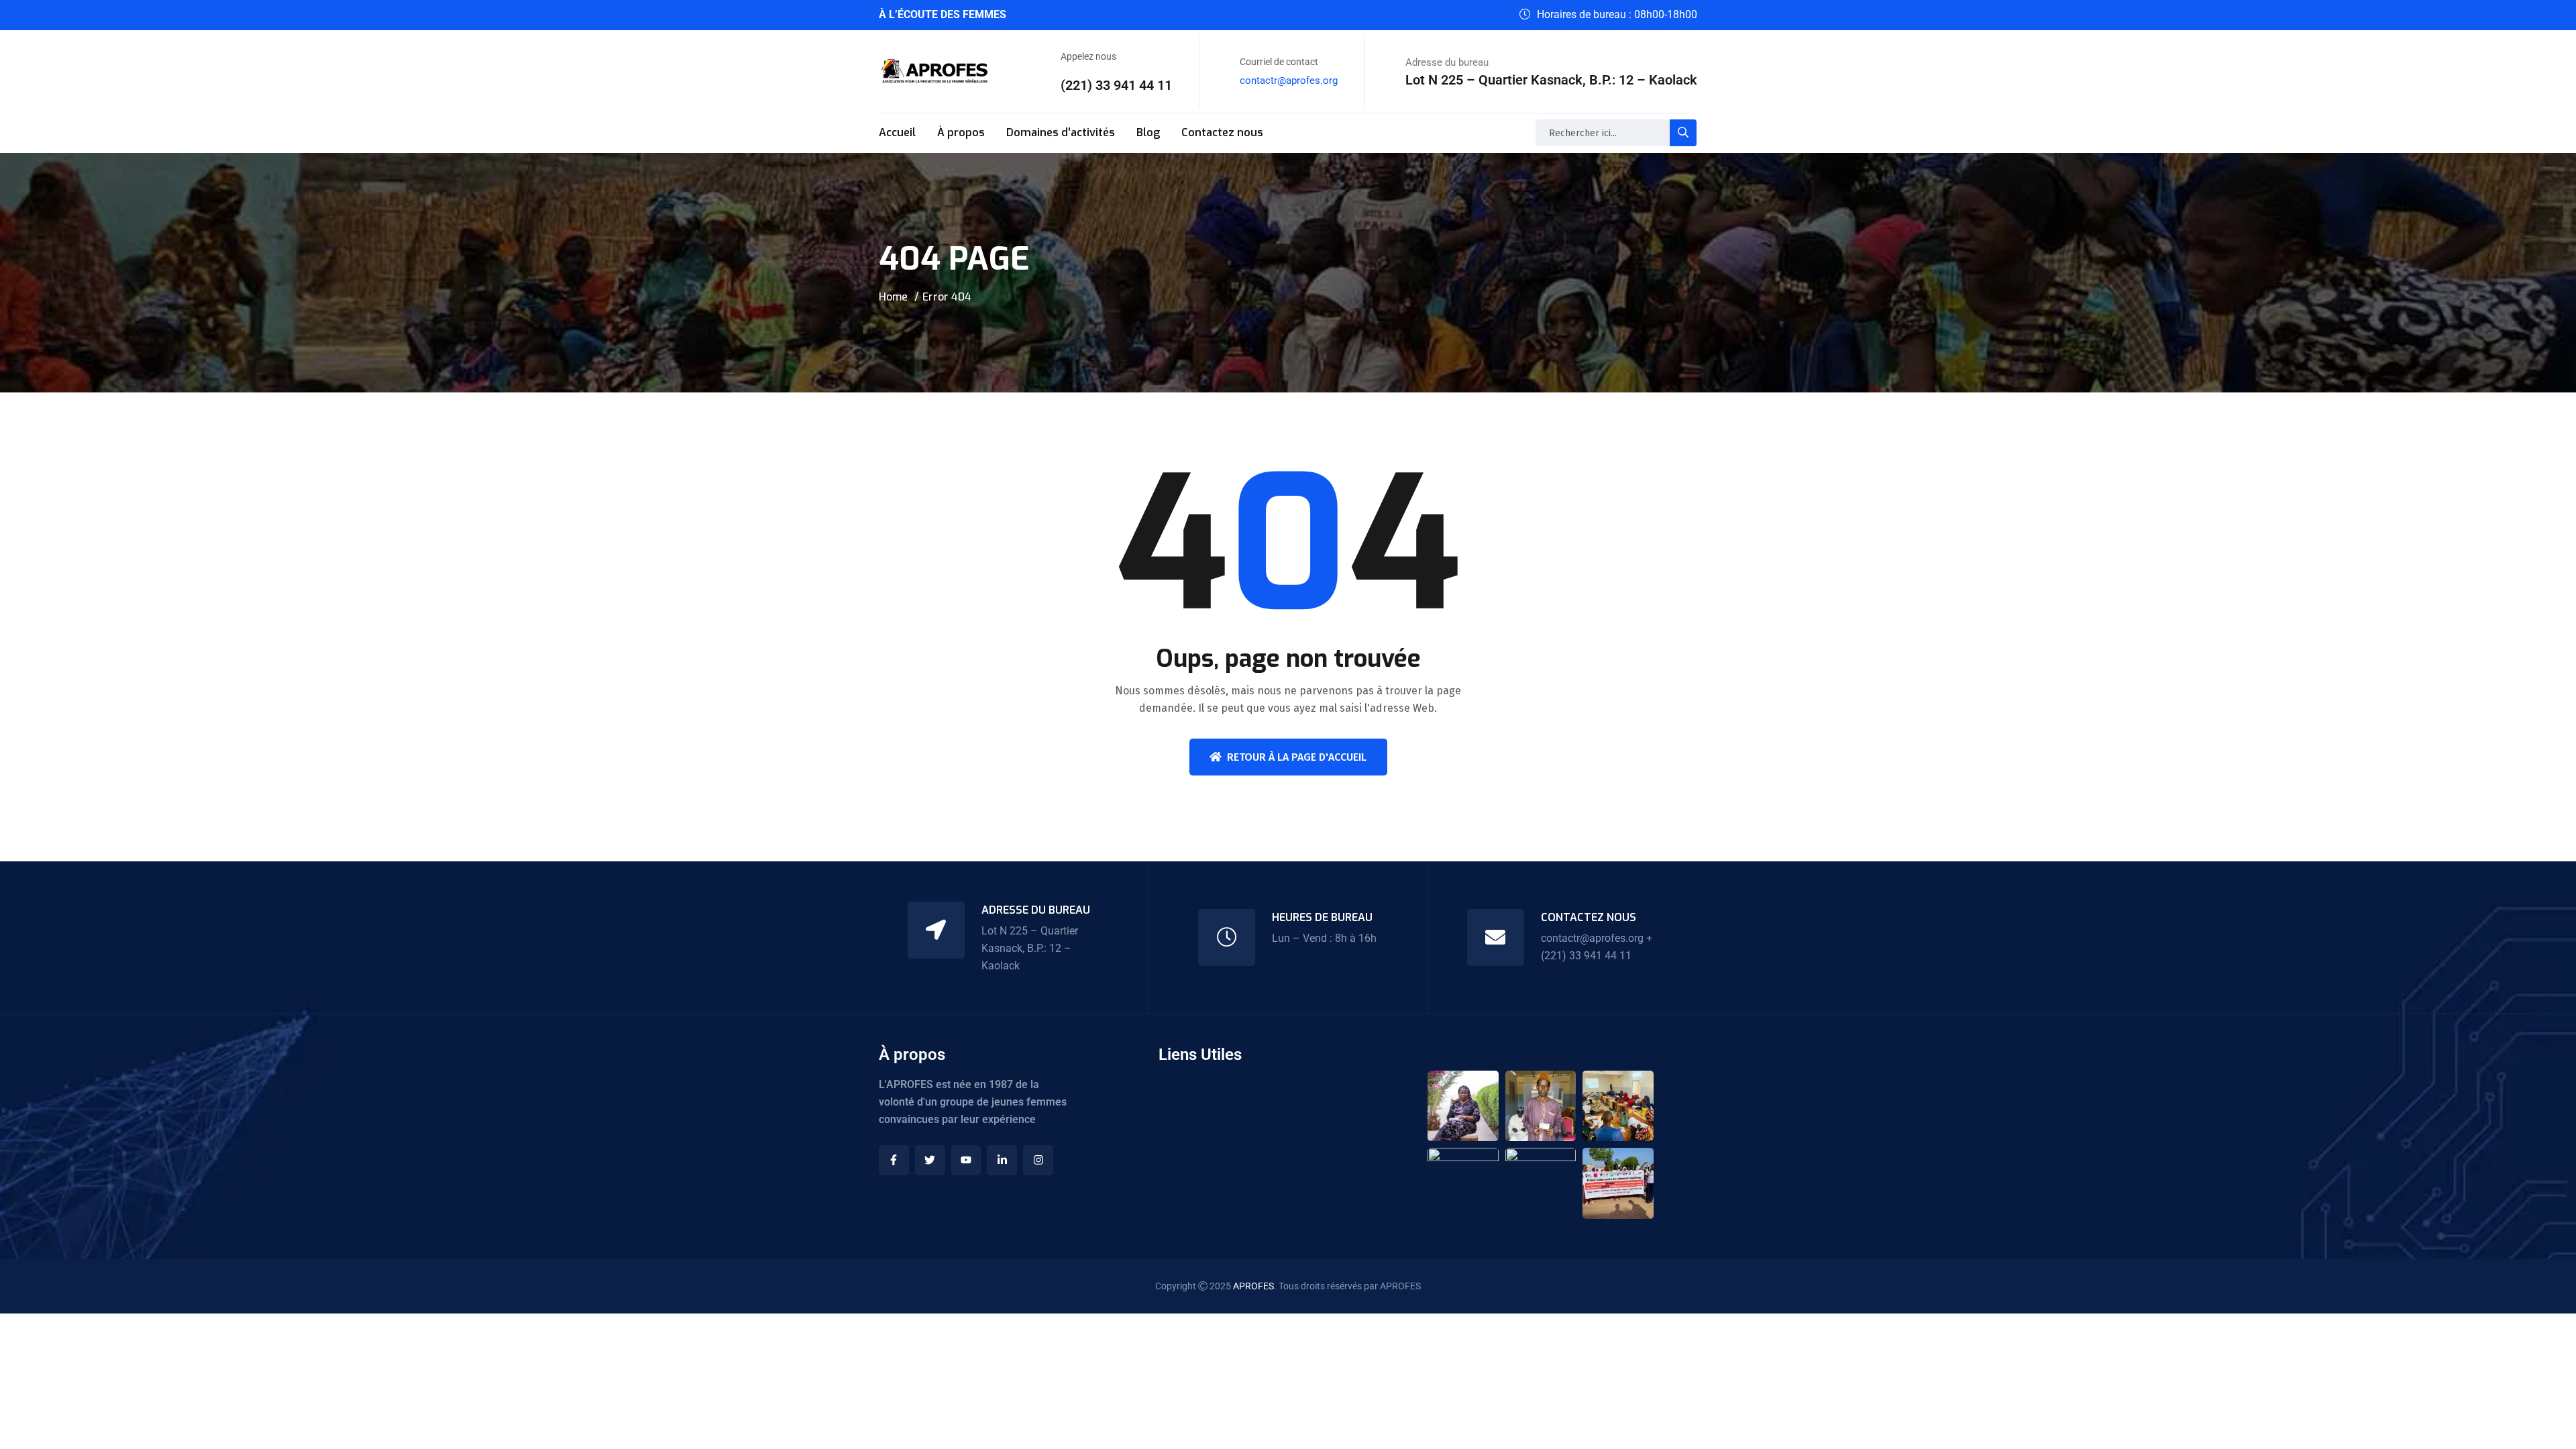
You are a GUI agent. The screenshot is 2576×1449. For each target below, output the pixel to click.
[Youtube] (966, 1160)
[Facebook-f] (894, 1160)
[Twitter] (930, 1160)
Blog (1148, 132)
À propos (961, 132)
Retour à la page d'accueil (1297, 757)
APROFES (1253, 1286)
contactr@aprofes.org (1289, 80)
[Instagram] (1038, 1160)
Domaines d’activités (1061, 132)
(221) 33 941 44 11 (1116, 85)
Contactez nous (1222, 132)
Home (893, 297)
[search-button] (1683, 133)
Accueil (897, 132)
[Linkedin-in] (1002, 1160)
